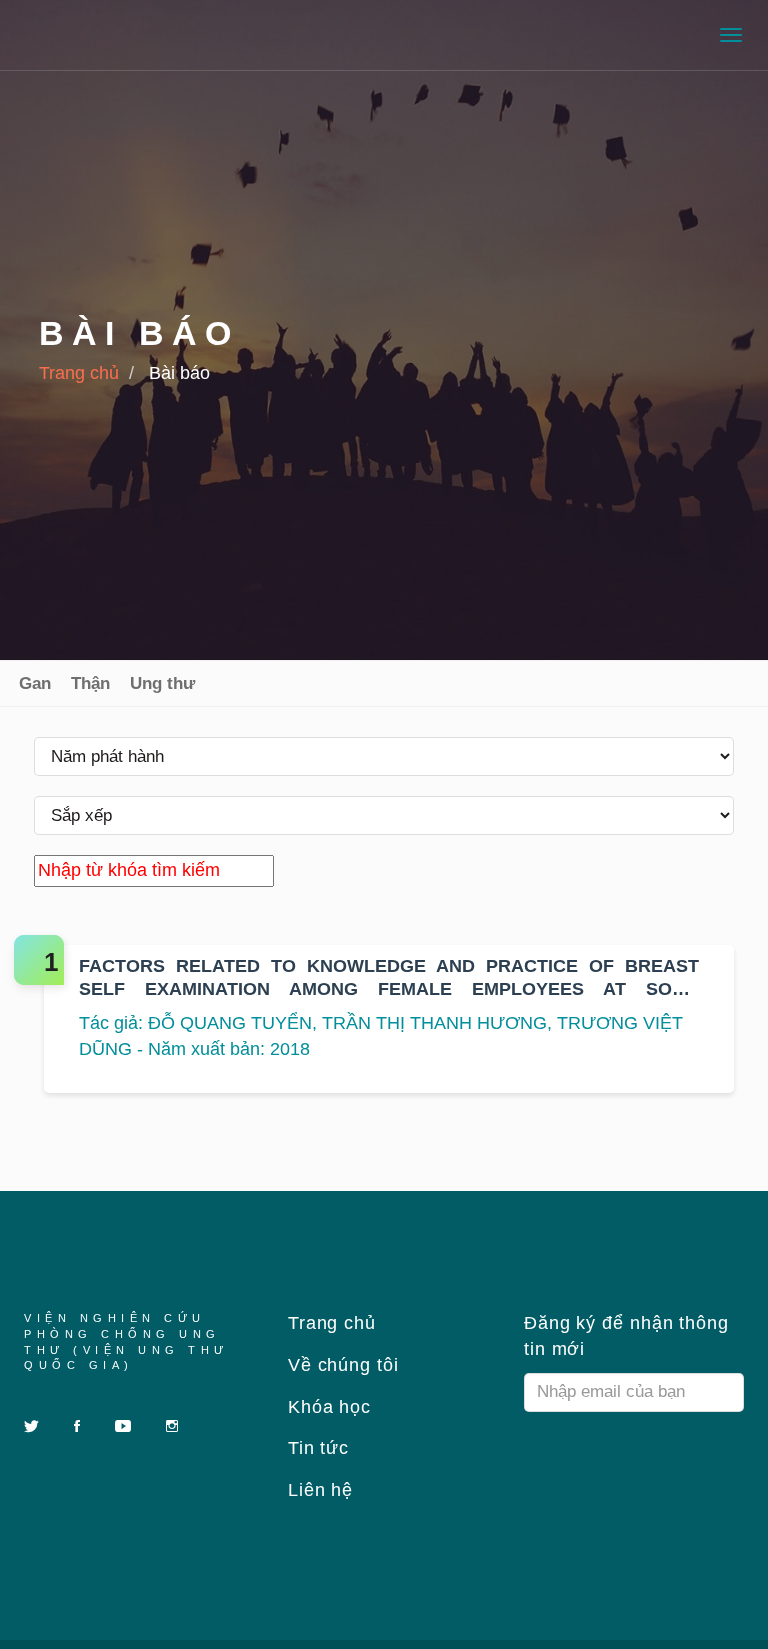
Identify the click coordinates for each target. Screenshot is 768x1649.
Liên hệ (317, 1490)
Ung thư (162, 683)
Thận (90, 683)
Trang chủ (79, 373)
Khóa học (326, 1407)
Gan (35, 683)
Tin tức (315, 1448)
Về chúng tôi (340, 1365)
